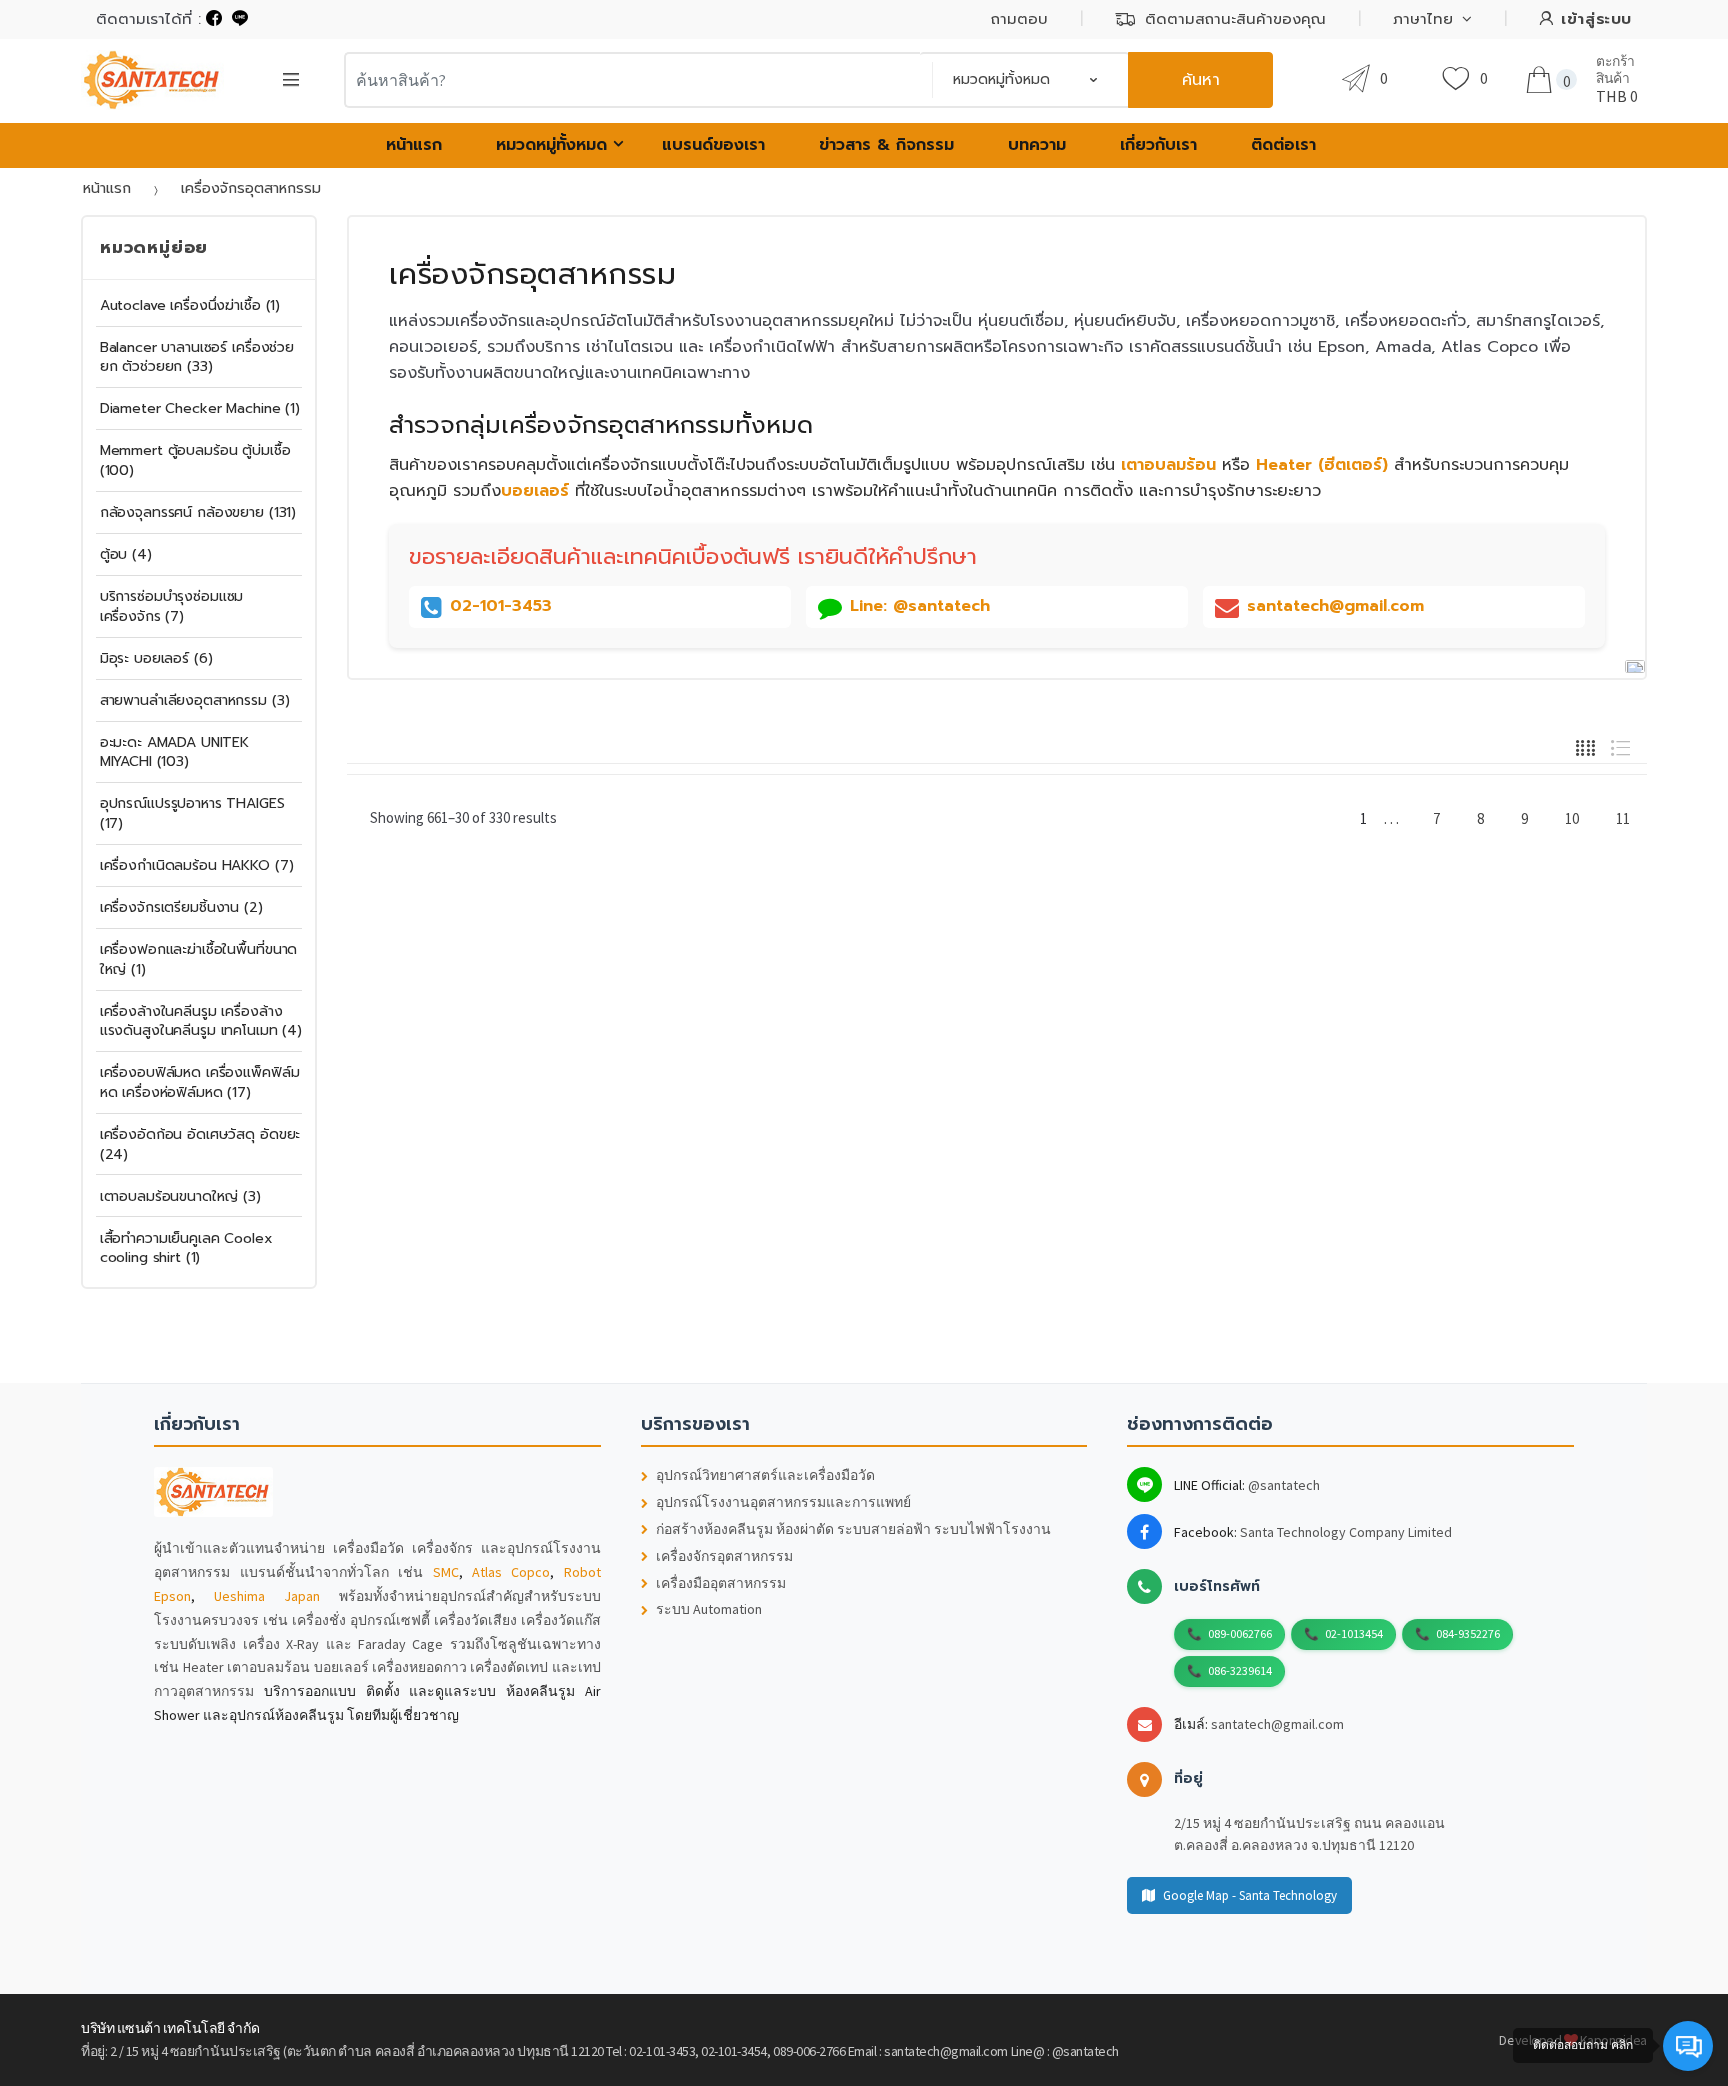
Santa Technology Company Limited (1346, 1532)
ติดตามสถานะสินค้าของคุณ (1235, 19)
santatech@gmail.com (1277, 1724)
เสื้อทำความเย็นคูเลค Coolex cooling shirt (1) (186, 1248)
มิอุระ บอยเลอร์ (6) (156, 658)
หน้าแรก (414, 145)
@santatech (1284, 1485)
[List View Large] (1620, 745)
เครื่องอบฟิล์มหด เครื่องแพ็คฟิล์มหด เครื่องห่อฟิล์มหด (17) (200, 1082)
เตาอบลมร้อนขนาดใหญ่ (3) (180, 1196)
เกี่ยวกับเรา (1158, 145)
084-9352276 (1468, 1633)
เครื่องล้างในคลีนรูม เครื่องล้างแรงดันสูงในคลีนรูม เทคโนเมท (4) (201, 1021)
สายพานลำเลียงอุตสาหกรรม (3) (194, 700)
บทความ (1037, 145)
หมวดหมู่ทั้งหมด (551, 145)
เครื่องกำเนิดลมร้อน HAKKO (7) (196, 865)
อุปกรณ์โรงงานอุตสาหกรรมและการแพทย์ (783, 1502)
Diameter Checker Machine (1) (200, 408)
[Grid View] (1585, 745)
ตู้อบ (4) (126, 554)
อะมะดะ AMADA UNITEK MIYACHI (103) (174, 752)
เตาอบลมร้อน (1168, 465)
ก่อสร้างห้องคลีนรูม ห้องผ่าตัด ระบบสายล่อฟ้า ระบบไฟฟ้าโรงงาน (853, 1529)
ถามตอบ (1019, 19)
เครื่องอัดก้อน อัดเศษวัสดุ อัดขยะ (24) (200, 1144)
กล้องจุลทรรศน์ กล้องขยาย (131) (198, 512)
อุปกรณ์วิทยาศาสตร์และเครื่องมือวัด (765, 1475)
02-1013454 (1354, 1633)
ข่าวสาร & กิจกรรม (886, 145)
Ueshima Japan (267, 1596)
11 (1623, 818)
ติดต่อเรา (1283, 145)
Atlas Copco (511, 1572)
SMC (446, 1572)
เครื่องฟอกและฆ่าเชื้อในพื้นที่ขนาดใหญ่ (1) (199, 959)
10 (1572, 818)
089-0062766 (1240, 1633)
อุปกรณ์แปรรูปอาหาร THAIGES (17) (192, 813)
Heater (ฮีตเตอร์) (1322, 465)
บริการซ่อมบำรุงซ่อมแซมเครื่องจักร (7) (172, 606)
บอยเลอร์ (535, 491)
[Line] (240, 19)
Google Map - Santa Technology (1250, 1895)
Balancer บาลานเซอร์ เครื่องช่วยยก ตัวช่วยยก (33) (197, 357)
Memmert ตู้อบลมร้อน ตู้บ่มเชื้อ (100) (195, 460)
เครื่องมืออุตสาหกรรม (721, 1583)
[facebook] (214, 19)
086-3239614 (1240, 1670)
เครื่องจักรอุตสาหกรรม (724, 1556)
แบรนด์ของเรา (713, 145)
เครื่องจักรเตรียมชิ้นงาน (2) (181, 907)
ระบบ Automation (709, 1609)
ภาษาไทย (1423, 19)
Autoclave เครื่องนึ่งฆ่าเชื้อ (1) (190, 305)
